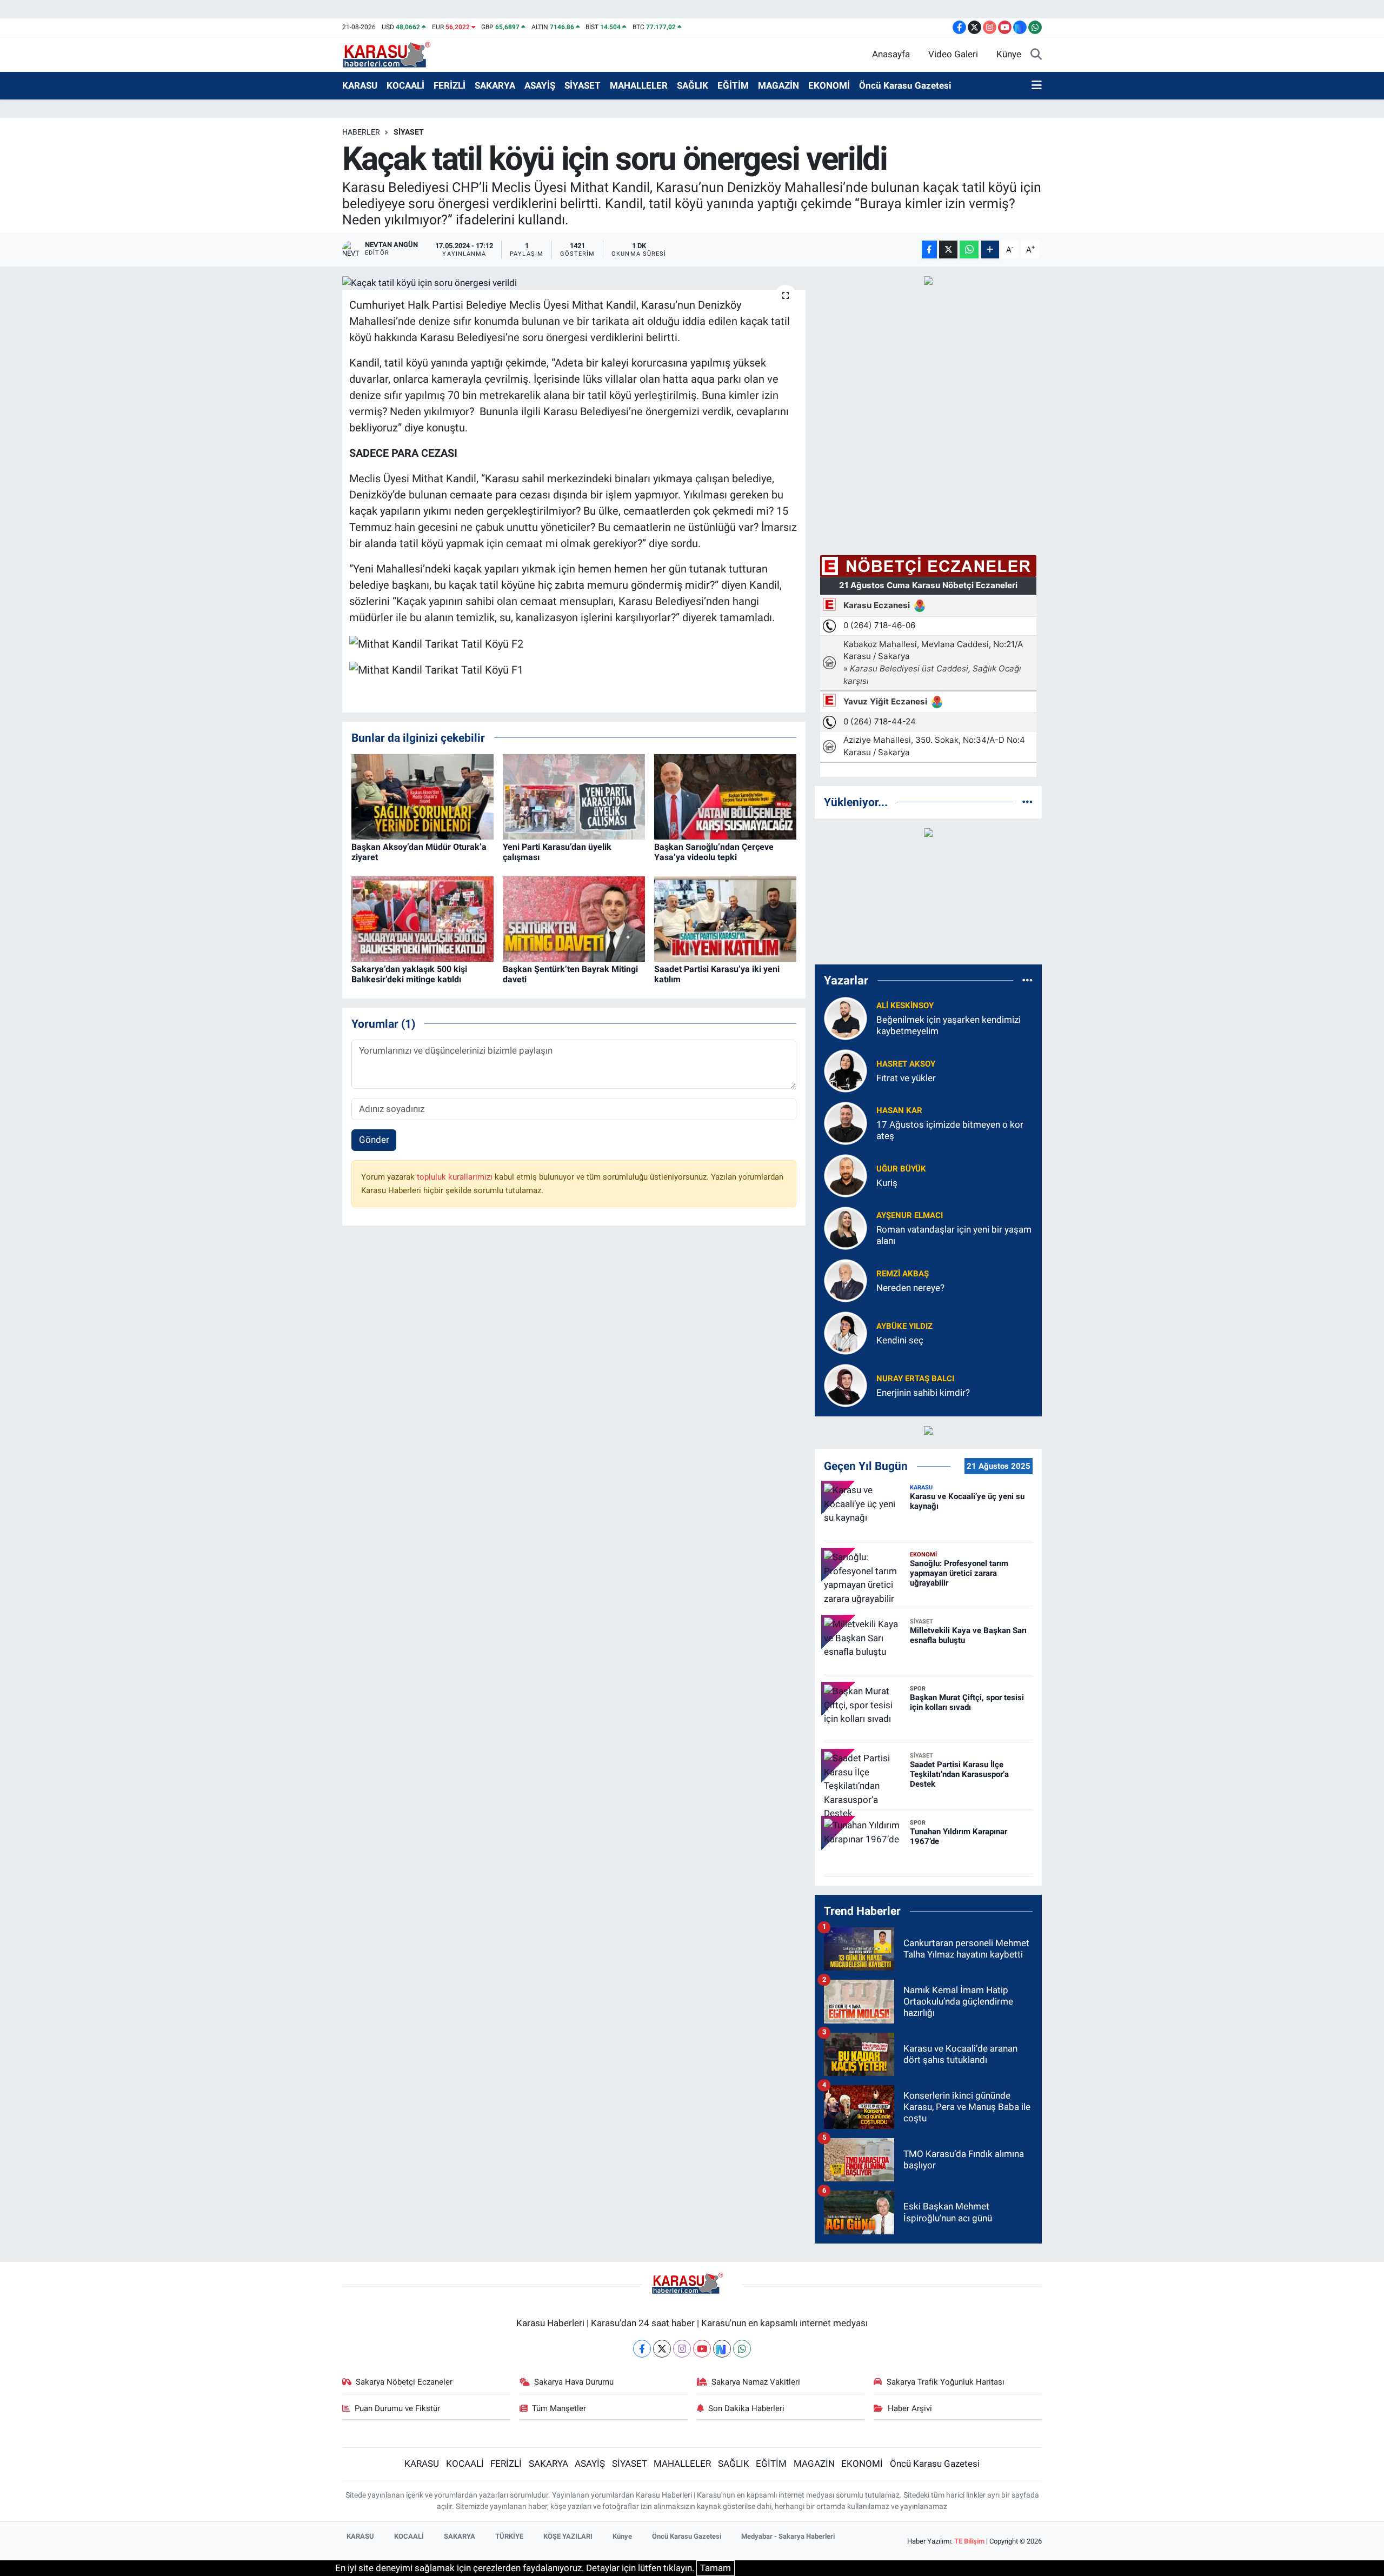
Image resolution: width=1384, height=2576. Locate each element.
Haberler (361, 132)
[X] (662, 2349)
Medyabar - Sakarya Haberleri (788, 2536)
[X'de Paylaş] (948, 249)
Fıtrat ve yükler (906, 1078)
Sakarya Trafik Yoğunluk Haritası (946, 2382)
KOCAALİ (405, 85)
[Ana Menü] (1037, 86)
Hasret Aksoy (906, 1064)
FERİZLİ (450, 85)
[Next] (722, 2349)
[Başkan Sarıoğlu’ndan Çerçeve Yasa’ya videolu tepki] (725, 796)
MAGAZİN (778, 85)
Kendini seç (900, 1340)
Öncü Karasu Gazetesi (905, 85)
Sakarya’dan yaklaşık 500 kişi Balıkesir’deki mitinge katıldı (409, 974)
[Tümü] (1027, 802)
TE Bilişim (969, 2541)
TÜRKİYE (509, 2536)
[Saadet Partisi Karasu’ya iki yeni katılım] (725, 918)
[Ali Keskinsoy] (846, 1017)
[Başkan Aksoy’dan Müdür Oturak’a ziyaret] (422, 796)
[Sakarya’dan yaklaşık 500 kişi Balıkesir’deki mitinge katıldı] (422, 918)
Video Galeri (953, 54)
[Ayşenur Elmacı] (846, 1227)
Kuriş (887, 1183)
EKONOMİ (829, 85)
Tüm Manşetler (559, 2408)
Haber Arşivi (910, 2408)
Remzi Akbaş (903, 1274)
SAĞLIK (693, 85)
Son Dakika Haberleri (746, 2408)
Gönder (374, 1140)
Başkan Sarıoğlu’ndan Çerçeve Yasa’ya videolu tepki (714, 852)
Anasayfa (891, 54)
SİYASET (583, 85)
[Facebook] (642, 2349)
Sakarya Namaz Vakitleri (756, 2382)
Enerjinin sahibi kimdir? (923, 1393)
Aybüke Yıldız (904, 1326)
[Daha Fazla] (990, 249)
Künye (1009, 54)
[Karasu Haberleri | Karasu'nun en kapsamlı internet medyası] (392, 54)
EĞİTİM (733, 85)
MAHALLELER (639, 85)
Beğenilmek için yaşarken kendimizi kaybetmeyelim (949, 1025)
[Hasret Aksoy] (846, 1070)
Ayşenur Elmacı (910, 1215)
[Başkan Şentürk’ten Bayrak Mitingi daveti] (574, 918)
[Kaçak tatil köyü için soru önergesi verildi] (574, 283)
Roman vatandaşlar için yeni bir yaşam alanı (954, 1235)
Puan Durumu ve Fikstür (397, 2408)
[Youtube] (702, 2349)
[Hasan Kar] (846, 1122)
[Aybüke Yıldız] (846, 1332)
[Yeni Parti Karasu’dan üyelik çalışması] (574, 796)
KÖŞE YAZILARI (568, 2536)
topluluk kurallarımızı (456, 1177)
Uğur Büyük (901, 1169)
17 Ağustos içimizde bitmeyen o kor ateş (950, 1130)
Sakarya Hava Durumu (574, 2382)
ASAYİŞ (540, 85)
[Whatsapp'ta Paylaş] (969, 249)
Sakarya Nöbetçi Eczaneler (404, 2382)
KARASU (360, 85)
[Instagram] (682, 2349)
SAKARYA (495, 85)
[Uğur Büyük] (846, 1175)
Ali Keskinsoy (905, 1006)
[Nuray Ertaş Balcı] (846, 1384)
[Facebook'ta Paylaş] (929, 249)
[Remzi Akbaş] (846, 1280)
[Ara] (1036, 55)
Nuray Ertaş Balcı (915, 1379)
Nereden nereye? (910, 1288)
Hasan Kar (899, 1110)
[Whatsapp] (742, 2349)
